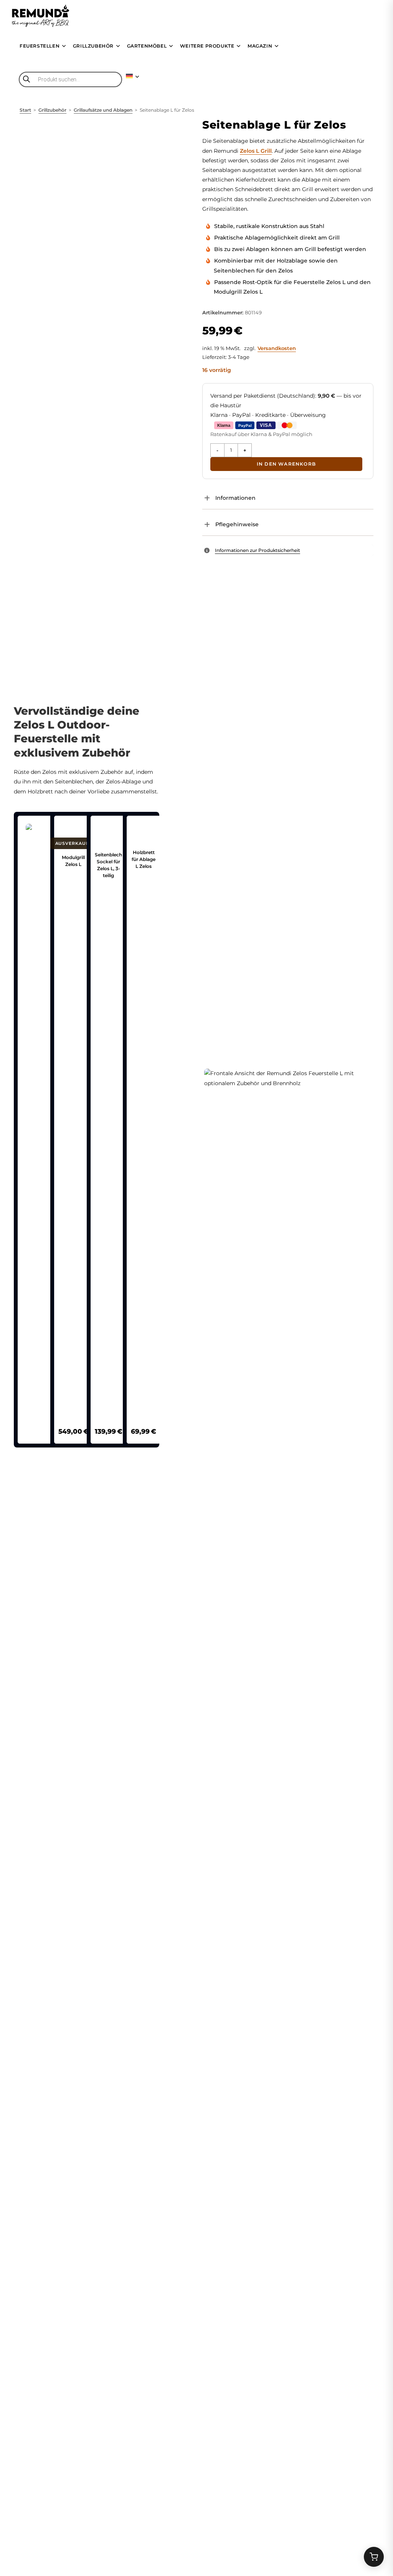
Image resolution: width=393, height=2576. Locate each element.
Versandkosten (277, 348)
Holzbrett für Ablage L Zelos (144, 859)
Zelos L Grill (256, 151)
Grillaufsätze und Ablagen (103, 110)
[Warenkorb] (374, 2557)
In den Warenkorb (286, 464)
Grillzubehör (52, 110)
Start (25, 110)
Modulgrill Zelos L (73, 861)
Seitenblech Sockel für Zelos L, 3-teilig (108, 865)
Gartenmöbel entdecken (88, 2265)
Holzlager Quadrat (216, 2280)
